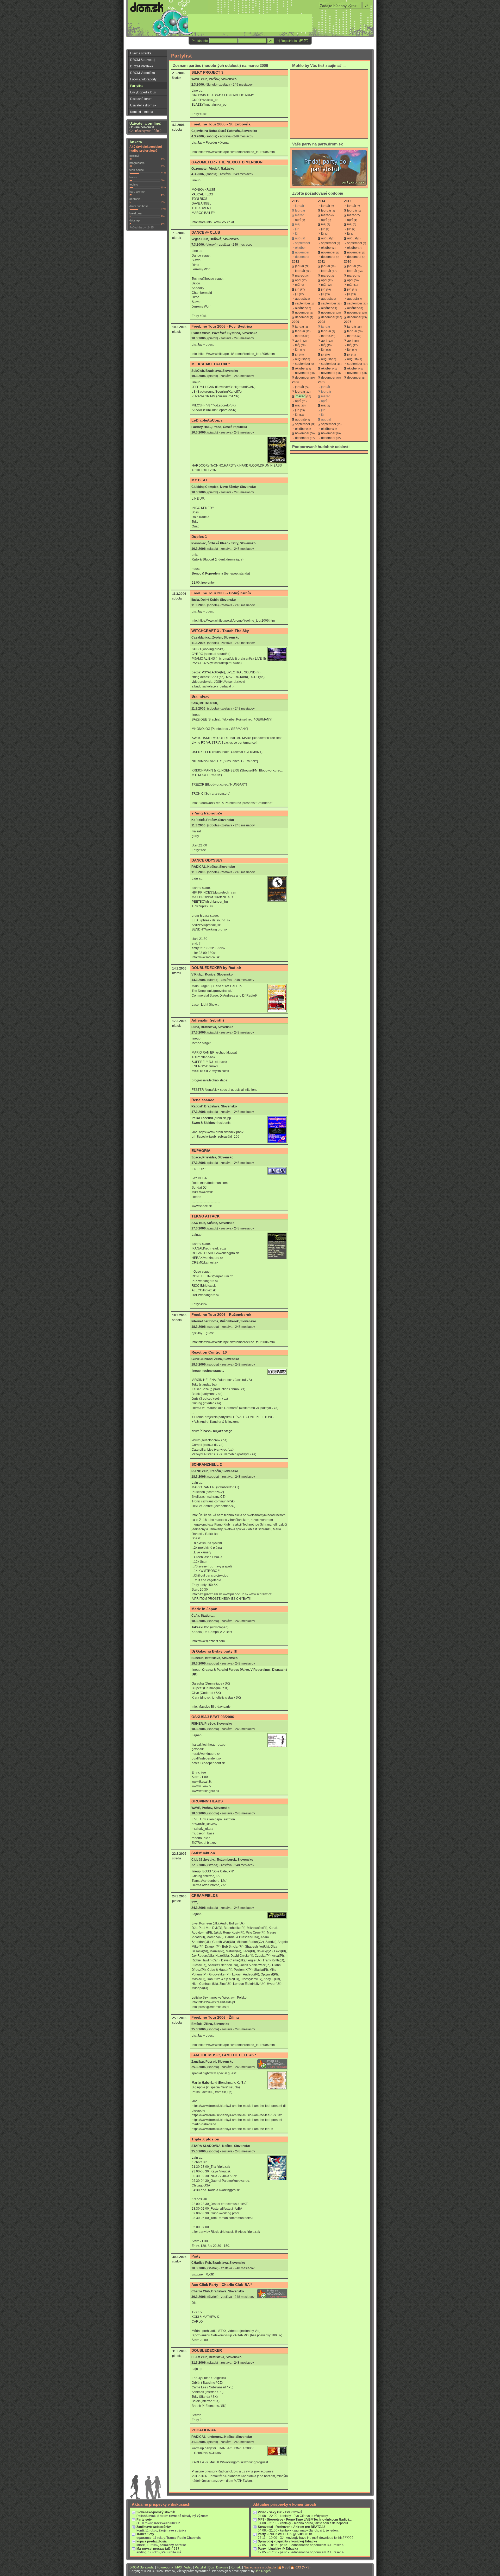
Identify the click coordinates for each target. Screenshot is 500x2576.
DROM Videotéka (143, 73)
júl (323, 234)
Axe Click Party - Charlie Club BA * (222, 2285)
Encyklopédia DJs (143, 92)
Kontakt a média (142, 112)
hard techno (137, 192)
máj (324, 224)
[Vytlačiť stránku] (301, 41)
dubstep (135, 220)
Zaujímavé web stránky (154, 2527)
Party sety (144, 2520)
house (133, 177)
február (326, 211)
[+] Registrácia (287, 41)
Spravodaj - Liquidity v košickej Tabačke (287, 2541)
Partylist (136, 86)
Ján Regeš (263, 2571)
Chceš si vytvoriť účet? (145, 131)
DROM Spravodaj (143, 60)
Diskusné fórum (141, 99)
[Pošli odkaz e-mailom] (306, 41)
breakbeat (136, 213)
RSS (285, 2567)
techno (134, 184)
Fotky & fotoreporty (143, 79)
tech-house (137, 170)
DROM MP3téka (142, 66)
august (326, 238)
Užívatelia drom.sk (143, 105)
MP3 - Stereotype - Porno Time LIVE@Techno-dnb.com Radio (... (305, 2520)
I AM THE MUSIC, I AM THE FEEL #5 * (224, 2055)
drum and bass (139, 206)
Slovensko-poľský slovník (156, 2512)
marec (326, 215)
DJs (211, 2567)
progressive (137, 163)
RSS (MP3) (302, 2567)
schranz (135, 199)
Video (188, 2567)
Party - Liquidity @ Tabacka (278, 2549)
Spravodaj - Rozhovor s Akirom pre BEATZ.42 (292, 2527)
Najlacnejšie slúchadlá (260, 2567)
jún (323, 229)
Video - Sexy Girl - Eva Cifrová (280, 2512)
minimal (134, 156)
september (329, 243)
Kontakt (236, 2567)
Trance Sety (145, 2534)
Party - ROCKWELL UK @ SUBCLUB (285, 2534)
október (326, 248)
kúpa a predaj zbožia (152, 2541)
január (326, 206)
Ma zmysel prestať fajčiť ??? (158, 2549)
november (328, 252)
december (328, 257)
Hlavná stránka (141, 53)
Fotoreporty (165, 2567)
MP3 (179, 2567)
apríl (298, 220)
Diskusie (222, 2567)
